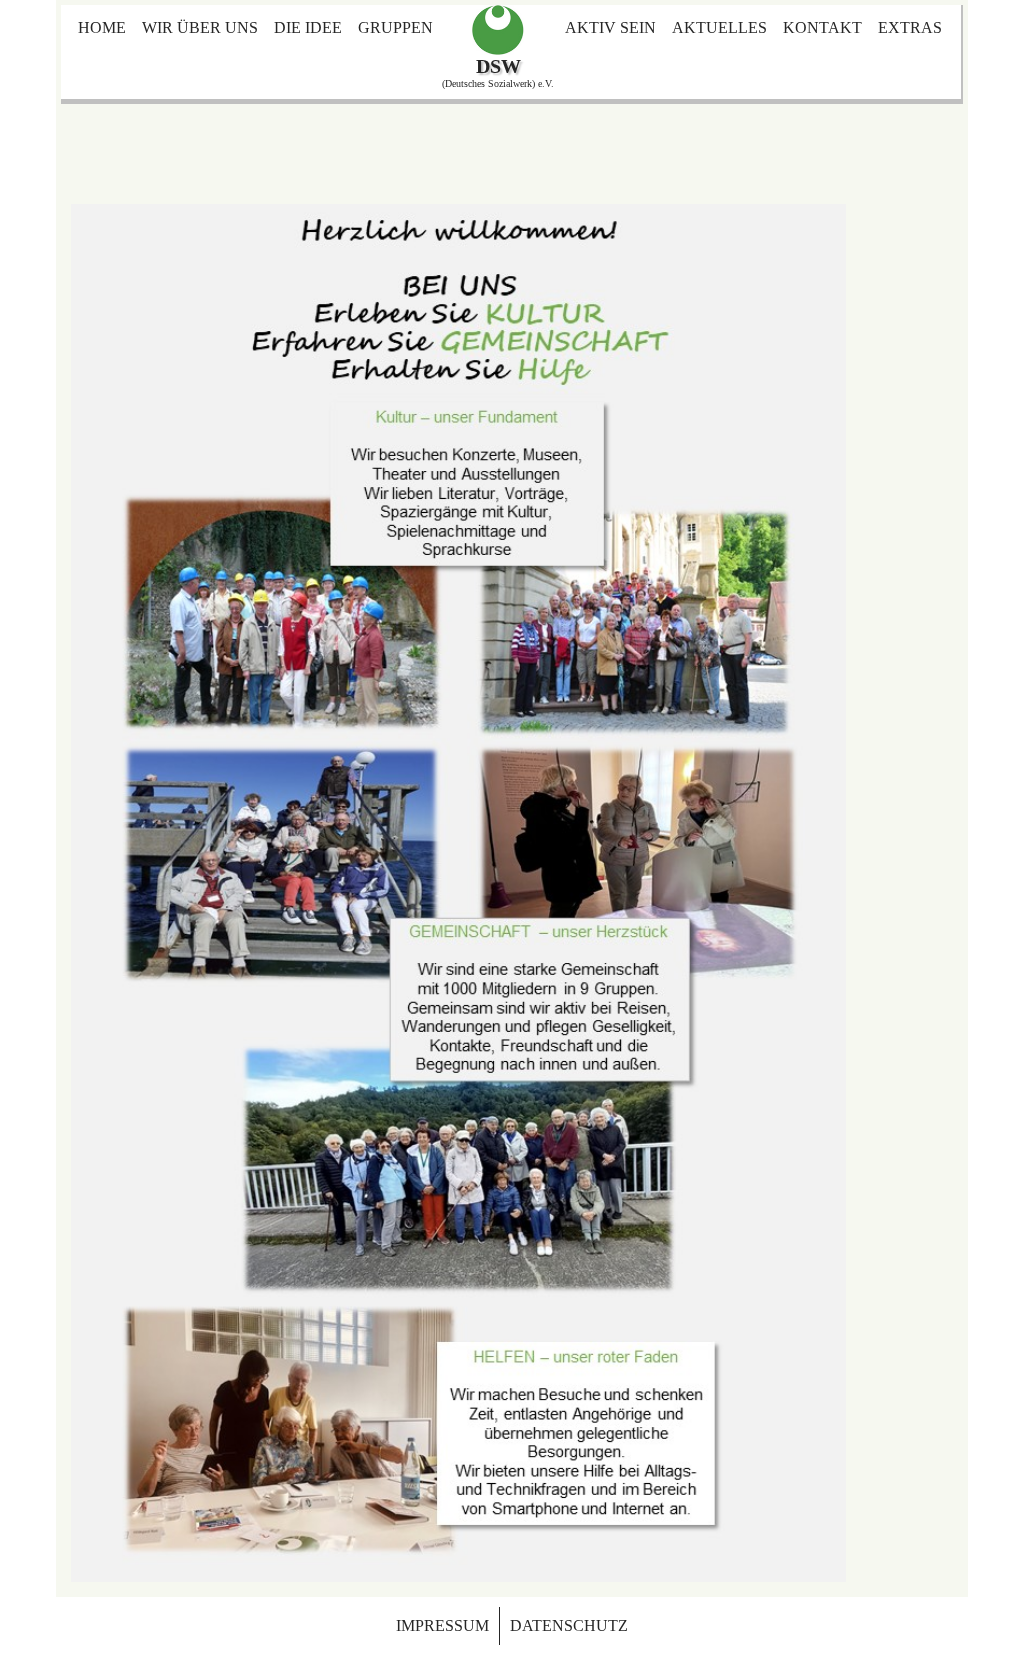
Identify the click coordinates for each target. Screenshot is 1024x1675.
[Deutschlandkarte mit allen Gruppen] (498, 30)
